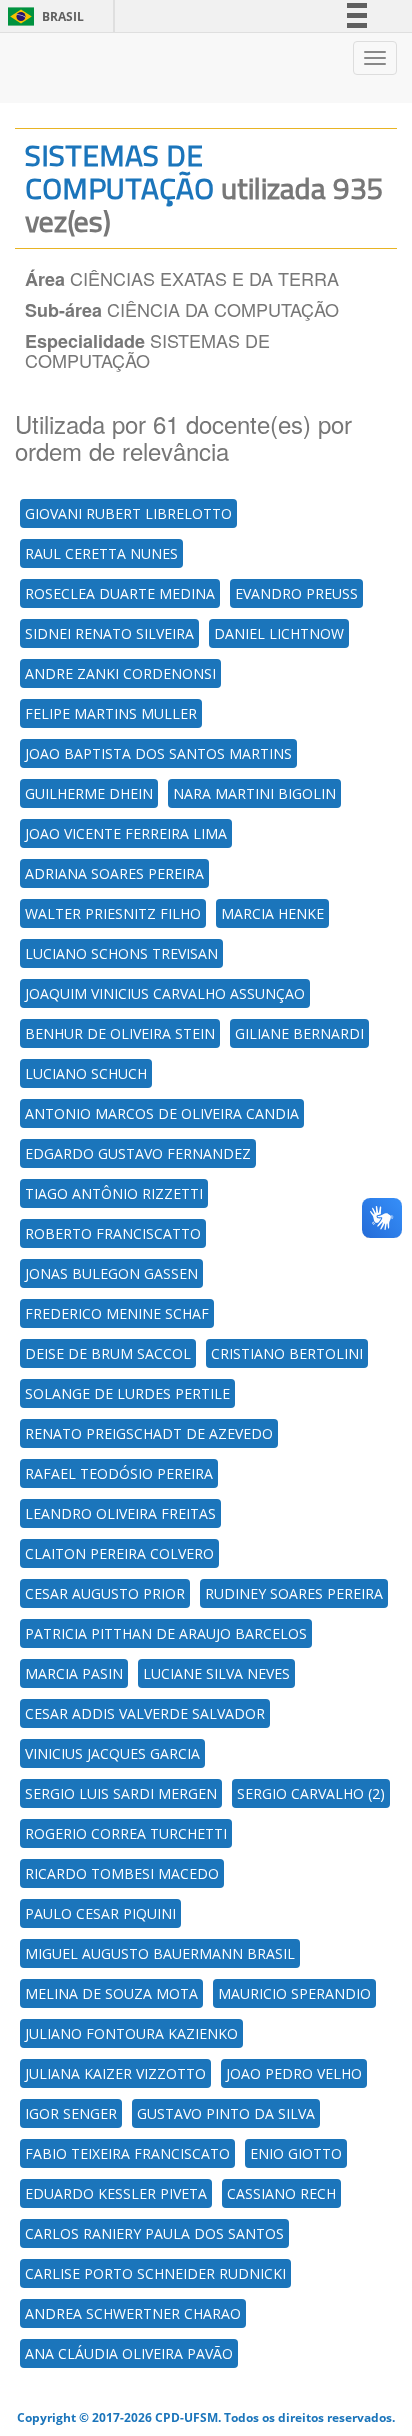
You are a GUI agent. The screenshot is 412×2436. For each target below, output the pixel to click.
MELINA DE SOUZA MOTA (111, 1993)
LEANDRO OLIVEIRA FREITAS (120, 1513)
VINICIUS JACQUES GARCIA (112, 1753)
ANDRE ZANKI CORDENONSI (120, 673)
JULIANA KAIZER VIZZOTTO (115, 2073)
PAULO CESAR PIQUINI (100, 1913)
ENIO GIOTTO (296, 2153)
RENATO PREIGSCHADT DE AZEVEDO (149, 1433)
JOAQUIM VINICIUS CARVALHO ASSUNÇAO (165, 993)
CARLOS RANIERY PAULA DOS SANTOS (154, 2233)
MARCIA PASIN (74, 1673)
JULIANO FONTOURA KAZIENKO (131, 2033)
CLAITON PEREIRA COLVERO (119, 1553)
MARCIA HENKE (272, 913)
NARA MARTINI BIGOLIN (254, 793)
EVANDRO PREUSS (296, 593)
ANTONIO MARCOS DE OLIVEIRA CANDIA (162, 1113)
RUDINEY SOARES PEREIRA (294, 1593)
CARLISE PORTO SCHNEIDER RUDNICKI (155, 2273)
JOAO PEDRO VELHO (294, 2073)
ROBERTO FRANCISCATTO (113, 1233)
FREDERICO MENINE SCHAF (117, 1313)
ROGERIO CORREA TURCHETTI (126, 1833)
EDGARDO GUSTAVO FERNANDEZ (138, 1153)
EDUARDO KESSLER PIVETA (116, 2193)
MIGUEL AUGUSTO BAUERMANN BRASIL (160, 1953)
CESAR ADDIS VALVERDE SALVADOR (145, 1713)
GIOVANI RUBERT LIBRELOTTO (128, 513)
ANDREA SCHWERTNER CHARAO (133, 2313)
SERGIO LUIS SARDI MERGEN (121, 1793)
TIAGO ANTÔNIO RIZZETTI (114, 1193)
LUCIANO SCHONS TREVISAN (121, 953)
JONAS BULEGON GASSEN (111, 1273)
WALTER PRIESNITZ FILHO (113, 913)
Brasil (42, 16)
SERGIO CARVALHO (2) (311, 1793)
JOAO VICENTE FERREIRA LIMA (126, 833)
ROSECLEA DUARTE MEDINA (120, 593)
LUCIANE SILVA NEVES (216, 1673)
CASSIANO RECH (281, 2193)
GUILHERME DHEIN (89, 793)
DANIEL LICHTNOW (279, 633)
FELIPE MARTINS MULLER (111, 713)
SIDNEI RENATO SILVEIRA (109, 633)
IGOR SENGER (71, 2113)
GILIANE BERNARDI (299, 1033)
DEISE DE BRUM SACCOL (108, 1353)
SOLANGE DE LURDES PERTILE (127, 1393)
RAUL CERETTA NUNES (101, 553)
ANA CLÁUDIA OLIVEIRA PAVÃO (129, 2353)
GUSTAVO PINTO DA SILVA (226, 2113)
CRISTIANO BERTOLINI (287, 1353)
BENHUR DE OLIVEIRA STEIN (120, 1033)
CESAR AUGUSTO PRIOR (105, 1593)
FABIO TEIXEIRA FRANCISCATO (127, 2153)
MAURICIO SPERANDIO (294, 1993)
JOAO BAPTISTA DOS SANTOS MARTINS (158, 753)
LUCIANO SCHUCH (86, 1073)
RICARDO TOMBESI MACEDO (122, 1873)
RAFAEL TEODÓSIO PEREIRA (119, 1473)
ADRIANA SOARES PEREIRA (114, 873)
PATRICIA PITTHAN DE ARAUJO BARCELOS (166, 1633)
